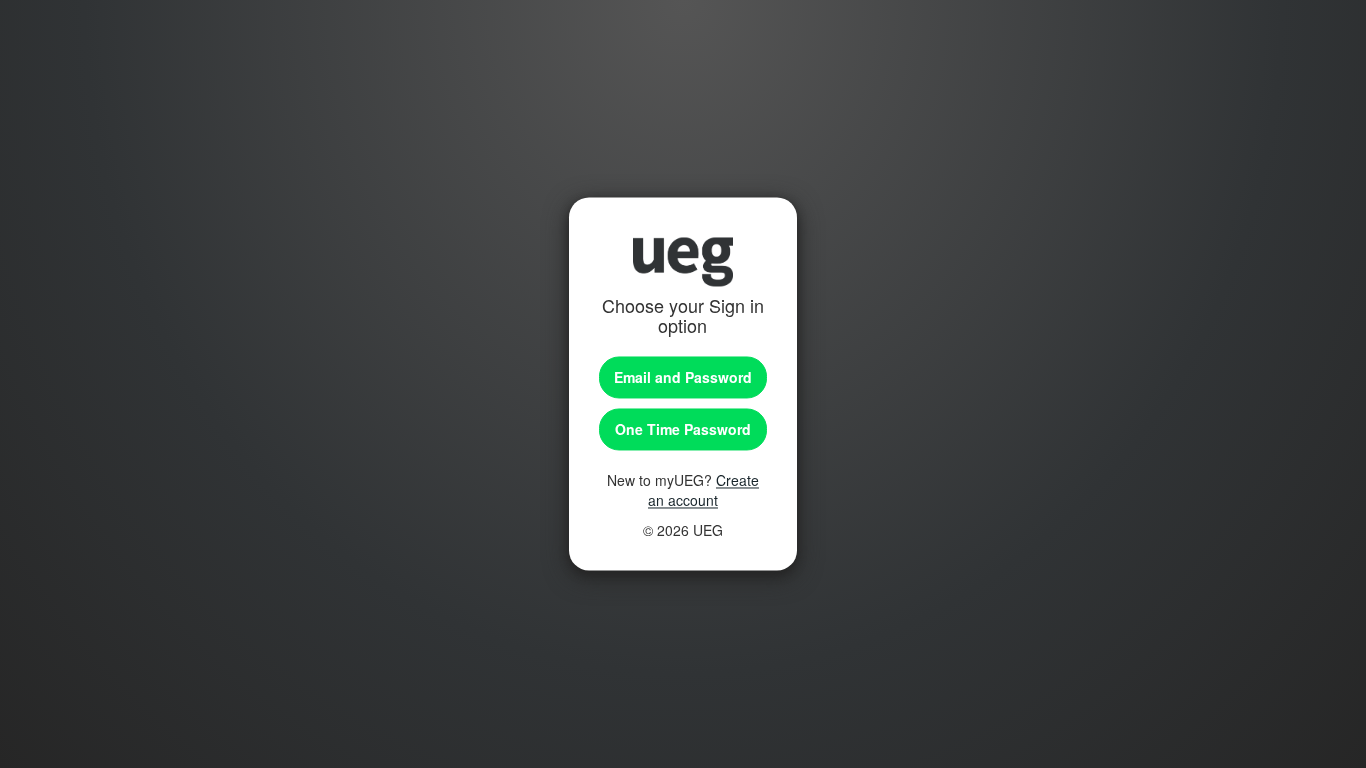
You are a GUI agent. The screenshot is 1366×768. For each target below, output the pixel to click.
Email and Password (683, 378)
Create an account (703, 491)
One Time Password (683, 430)
